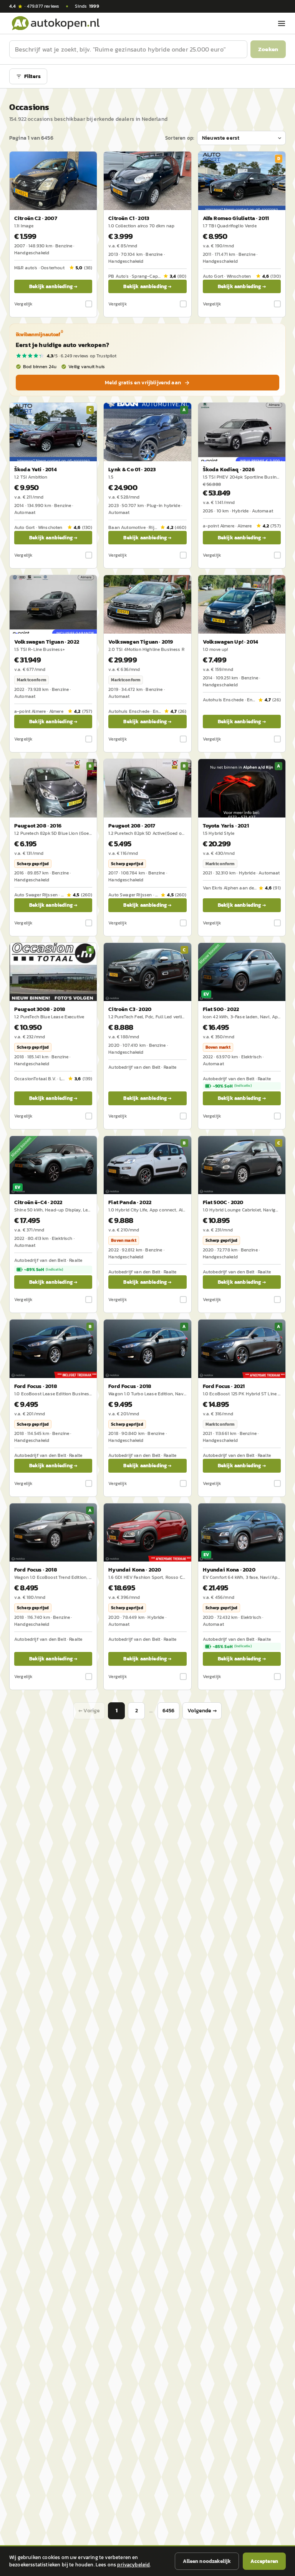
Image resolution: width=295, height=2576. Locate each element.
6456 (169, 1711)
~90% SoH (232, 1086)
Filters (32, 76)
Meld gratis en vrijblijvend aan (143, 383)
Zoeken (268, 49)
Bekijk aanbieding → (53, 286)
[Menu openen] (282, 23)
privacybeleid (133, 2565)
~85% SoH (232, 1647)
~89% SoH (44, 1270)
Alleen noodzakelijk (207, 2561)
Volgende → (202, 1711)
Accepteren (264, 2561)
